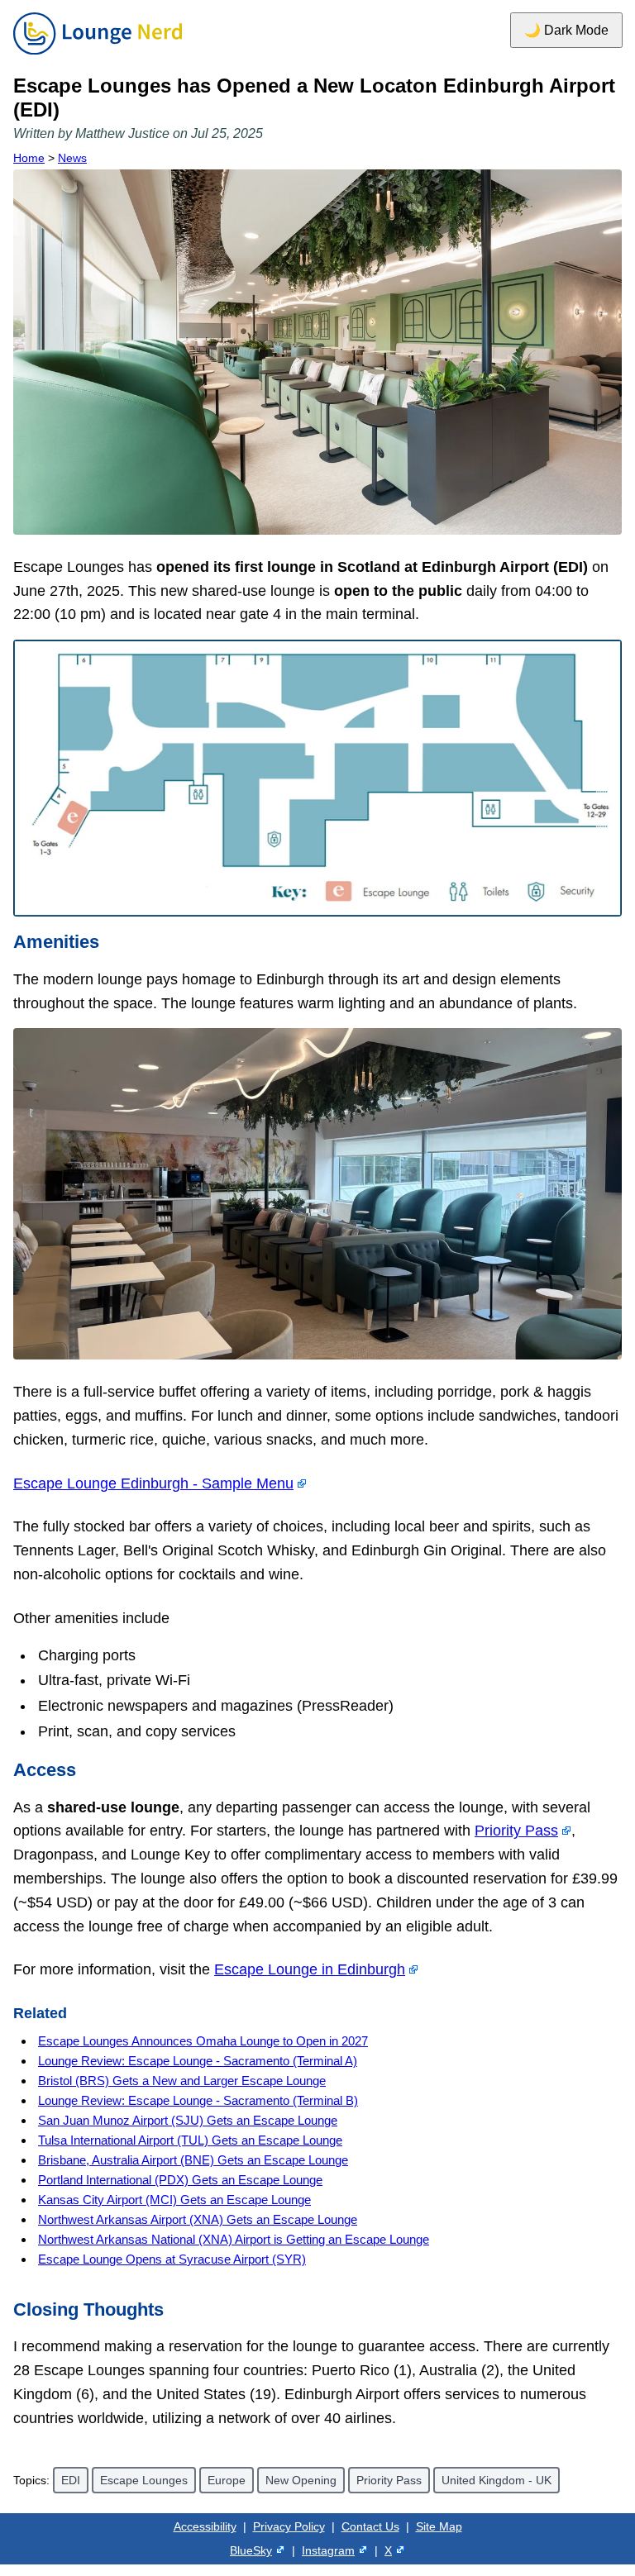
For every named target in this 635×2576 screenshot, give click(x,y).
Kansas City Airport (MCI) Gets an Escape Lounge (174, 2200)
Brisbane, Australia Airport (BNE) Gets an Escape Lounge (193, 2160)
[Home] (98, 55)
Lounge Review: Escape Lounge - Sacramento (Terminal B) (198, 2100)
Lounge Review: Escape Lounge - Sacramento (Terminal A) (198, 2061)
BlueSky (251, 2550)
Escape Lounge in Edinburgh (310, 1969)
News (72, 158)
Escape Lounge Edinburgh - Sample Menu (153, 1483)
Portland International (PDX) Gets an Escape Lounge (180, 2180)
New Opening (301, 2480)
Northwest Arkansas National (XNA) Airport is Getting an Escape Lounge (234, 2239)
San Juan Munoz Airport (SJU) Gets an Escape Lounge (188, 2120)
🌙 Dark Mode (566, 30)
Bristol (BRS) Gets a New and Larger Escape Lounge (182, 2081)
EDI (71, 2480)
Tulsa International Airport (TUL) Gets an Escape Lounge (190, 2140)
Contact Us (370, 2526)
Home (29, 158)
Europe (227, 2480)
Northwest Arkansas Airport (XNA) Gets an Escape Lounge (198, 2219)
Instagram (328, 2550)
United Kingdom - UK (497, 2480)
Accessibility (205, 2526)
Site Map (439, 2526)
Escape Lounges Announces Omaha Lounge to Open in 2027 (203, 2041)
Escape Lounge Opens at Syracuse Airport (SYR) (172, 2259)
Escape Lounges (144, 2480)
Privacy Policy (289, 2526)
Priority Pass (516, 1831)
